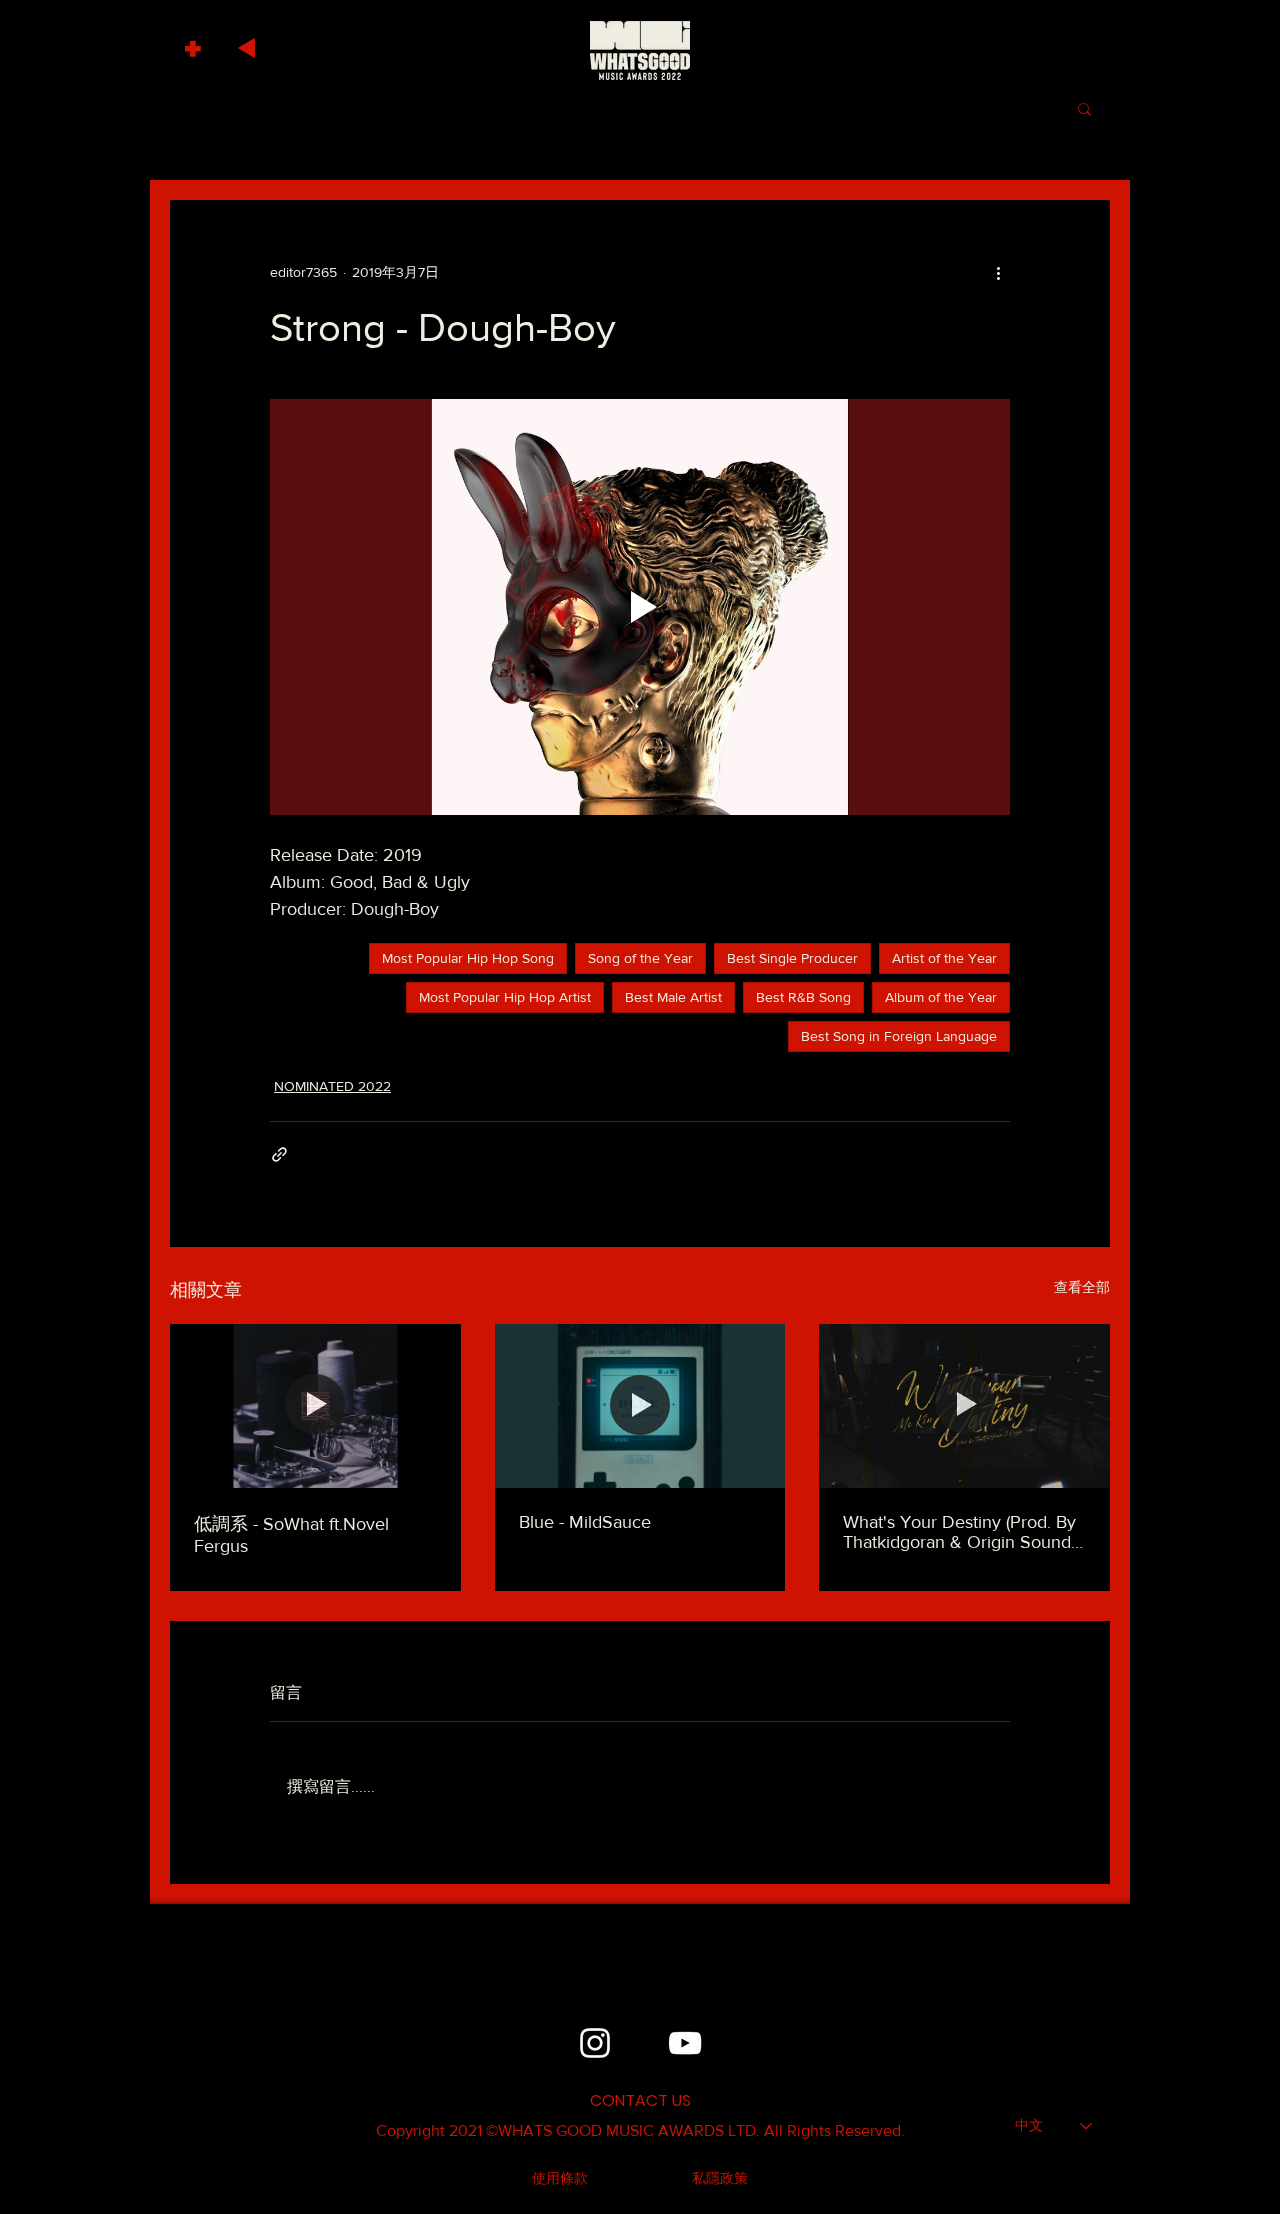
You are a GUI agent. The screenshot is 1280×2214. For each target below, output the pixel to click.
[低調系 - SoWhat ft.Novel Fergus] (315, 1405)
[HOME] (640, 50)
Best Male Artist (673, 997)
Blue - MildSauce (585, 1522)
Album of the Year (941, 997)
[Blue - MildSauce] (640, 1406)
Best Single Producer (792, 958)
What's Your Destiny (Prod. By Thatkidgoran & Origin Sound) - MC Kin (964, 1532)
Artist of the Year (944, 958)
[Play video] (640, 607)
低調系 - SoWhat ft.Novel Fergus (291, 1535)
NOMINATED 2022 (332, 1086)
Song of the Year (640, 958)
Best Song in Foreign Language (899, 1036)
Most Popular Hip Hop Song (468, 958)
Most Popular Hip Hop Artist (505, 997)
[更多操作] (998, 272)
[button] (195, 43)
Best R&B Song (803, 997)
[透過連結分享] (279, 1154)
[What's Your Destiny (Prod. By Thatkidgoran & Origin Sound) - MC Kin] (964, 1405)
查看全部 (1082, 1287)
